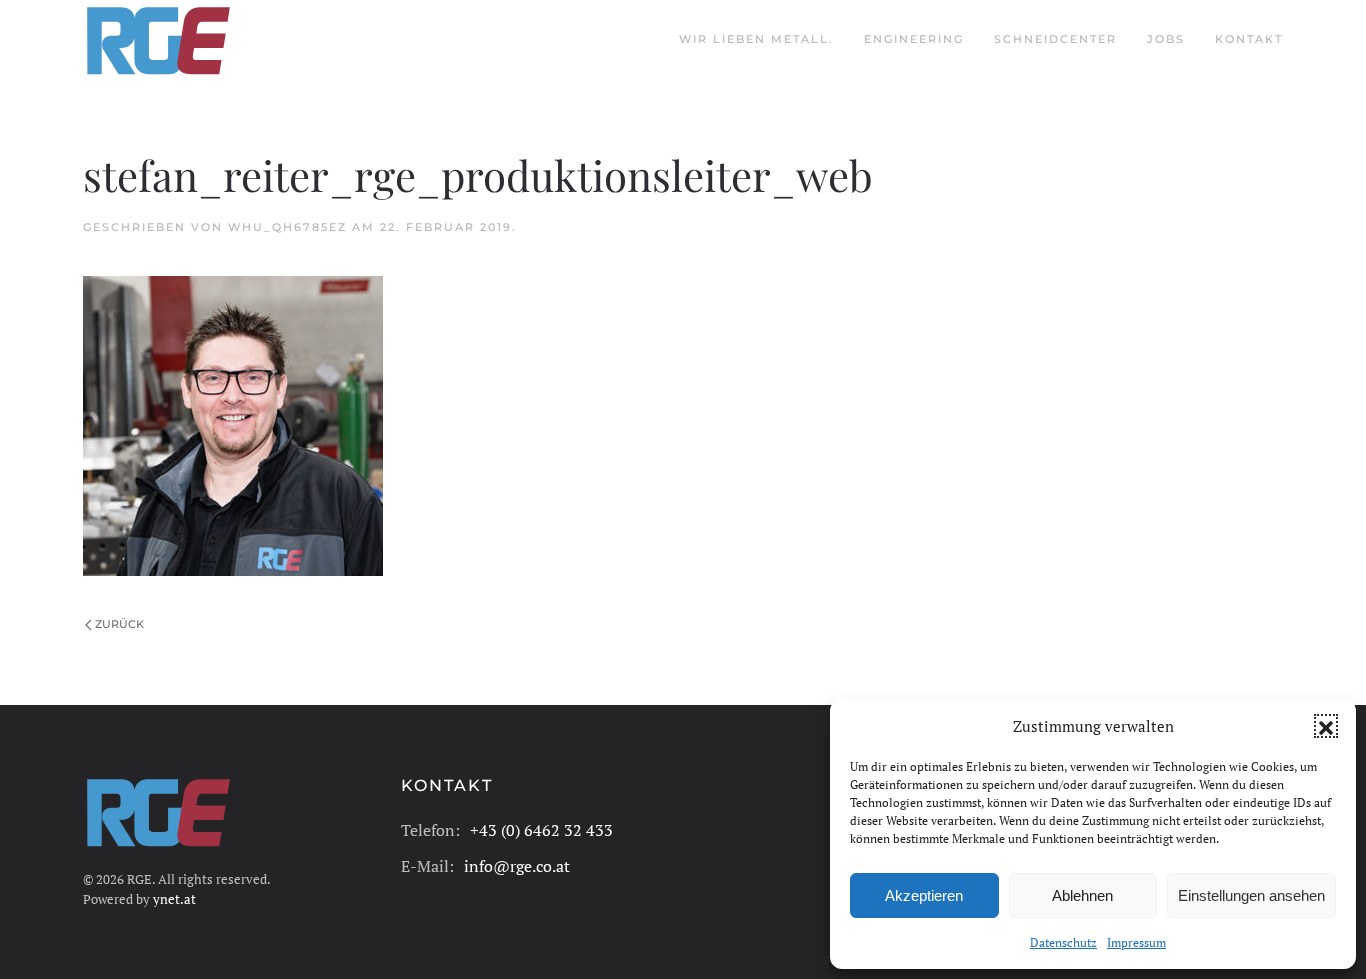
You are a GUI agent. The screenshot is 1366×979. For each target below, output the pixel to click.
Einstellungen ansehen (1251, 895)
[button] (1326, 726)
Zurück (119, 624)
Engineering (914, 39)
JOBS (1166, 39)
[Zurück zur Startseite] (158, 40)
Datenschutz (1063, 942)
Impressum (1136, 942)
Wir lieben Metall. (756, 39)
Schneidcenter (1055, 39)
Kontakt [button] (1249, 39)
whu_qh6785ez (287, 227)
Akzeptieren (924, 895)
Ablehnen (1082, 895)
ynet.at (174, 899)
